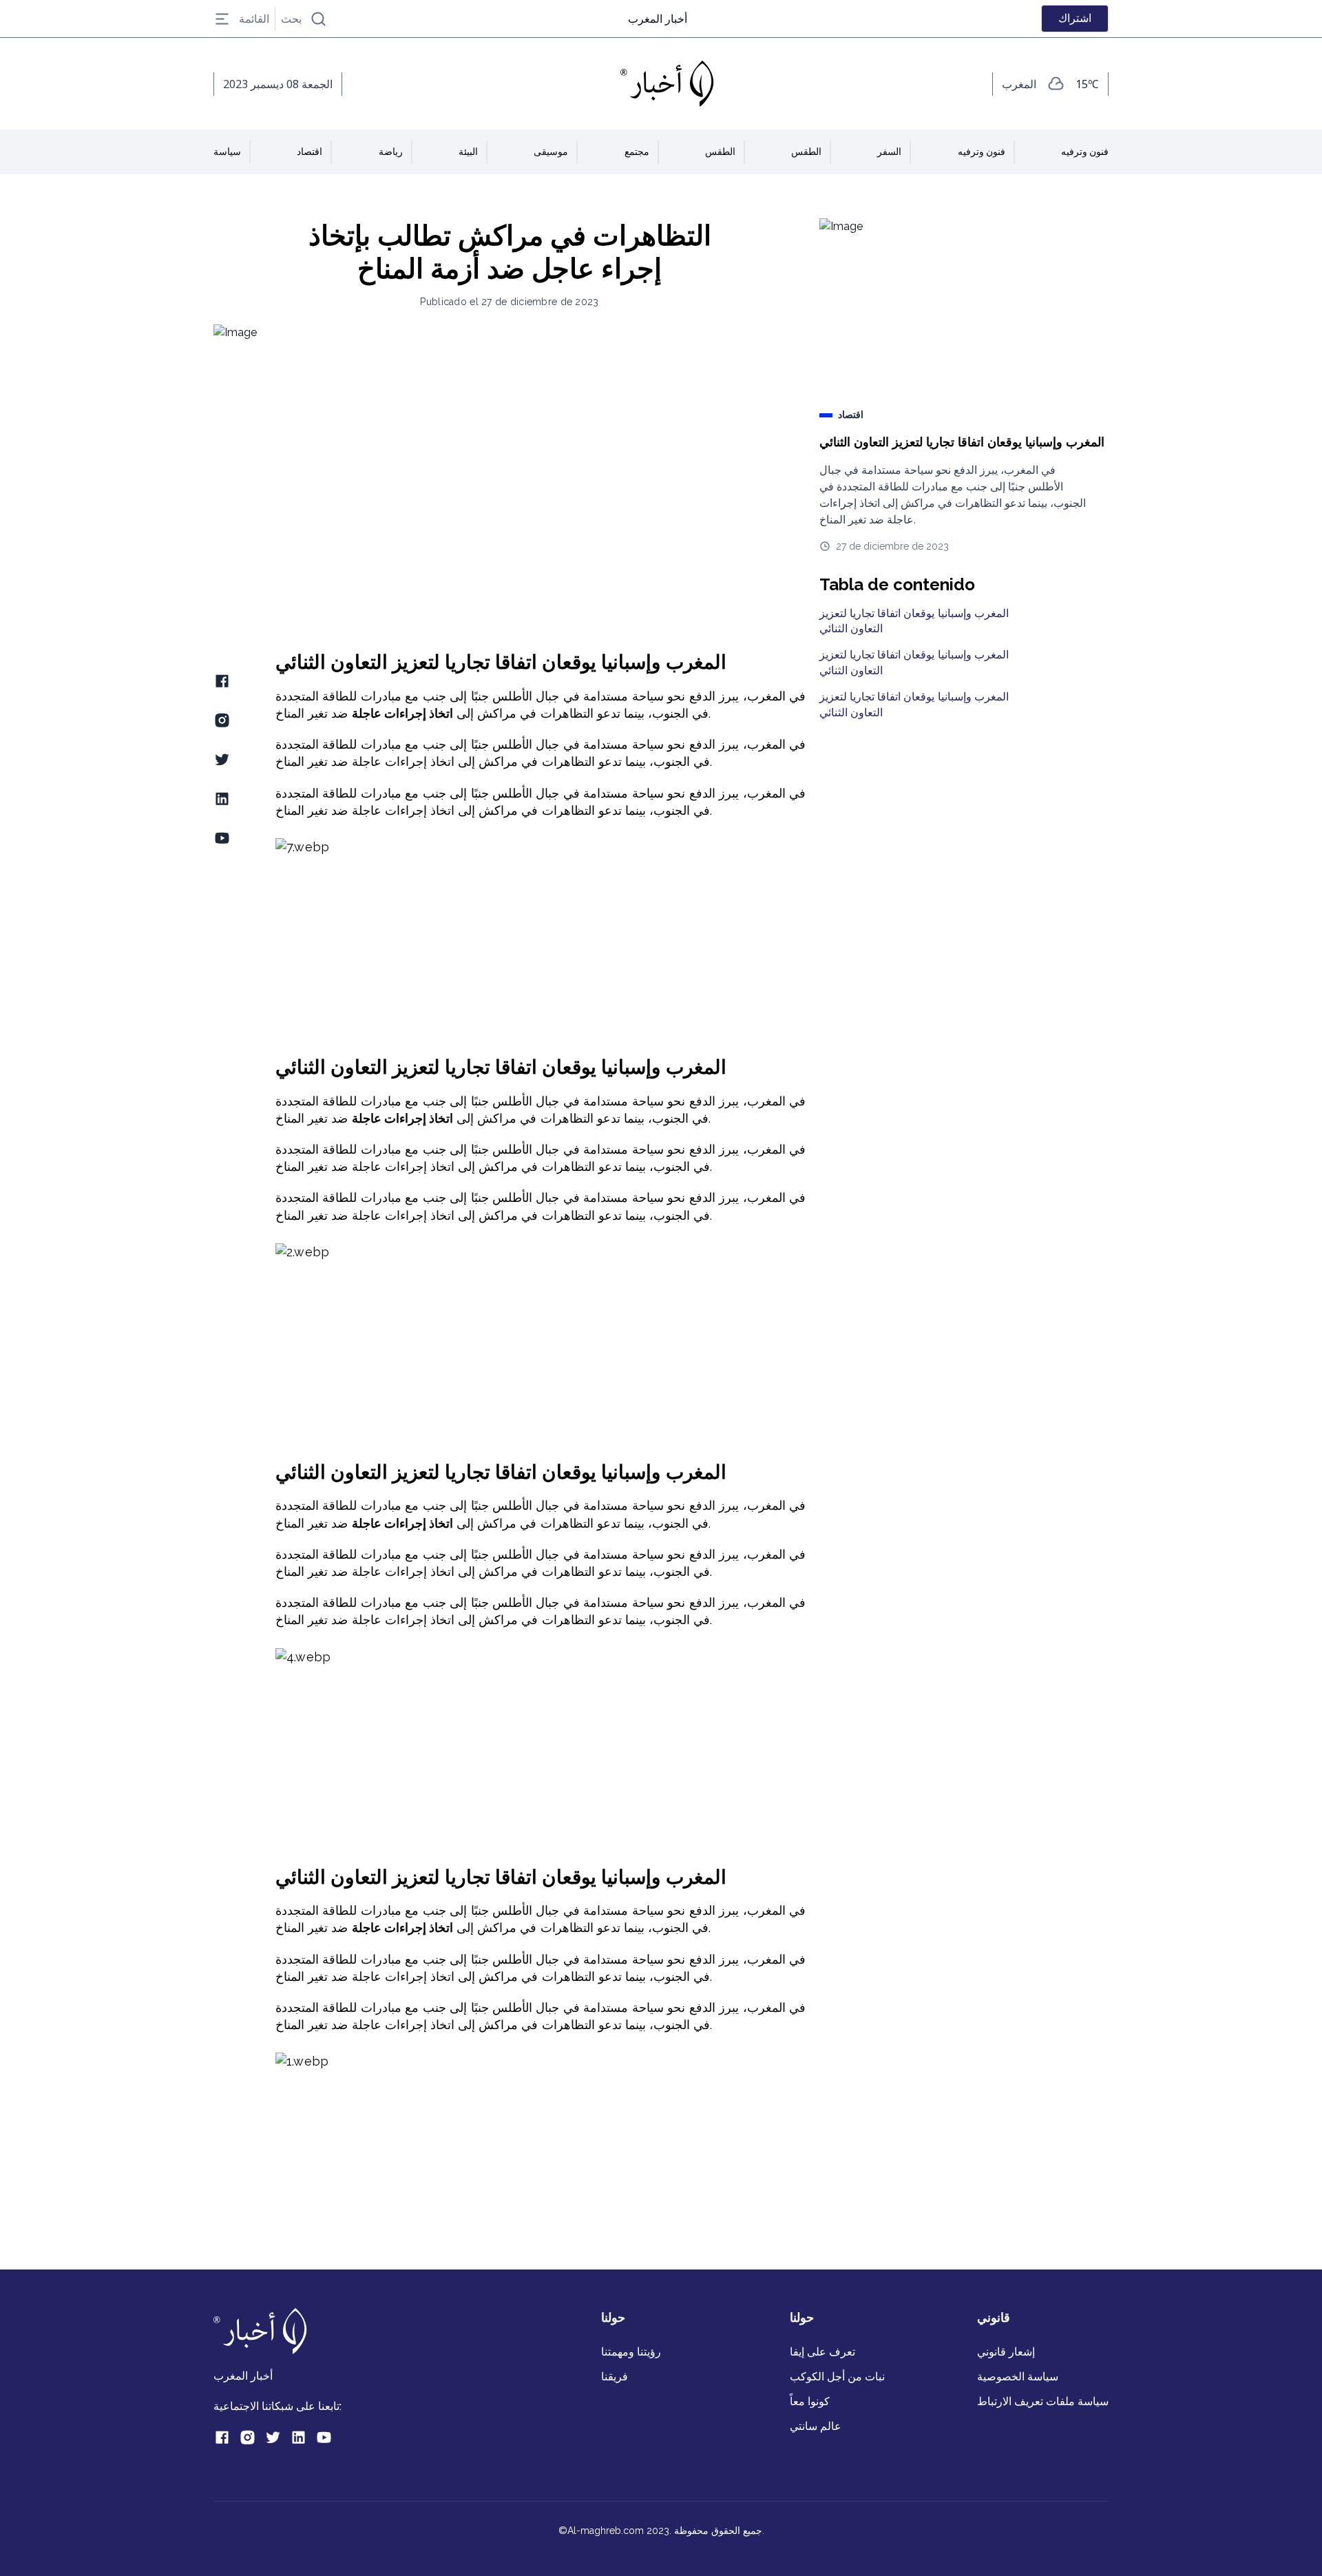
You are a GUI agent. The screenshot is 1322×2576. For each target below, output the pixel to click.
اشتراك (1075, 18)
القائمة (254, 19)
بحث (291, 19)
